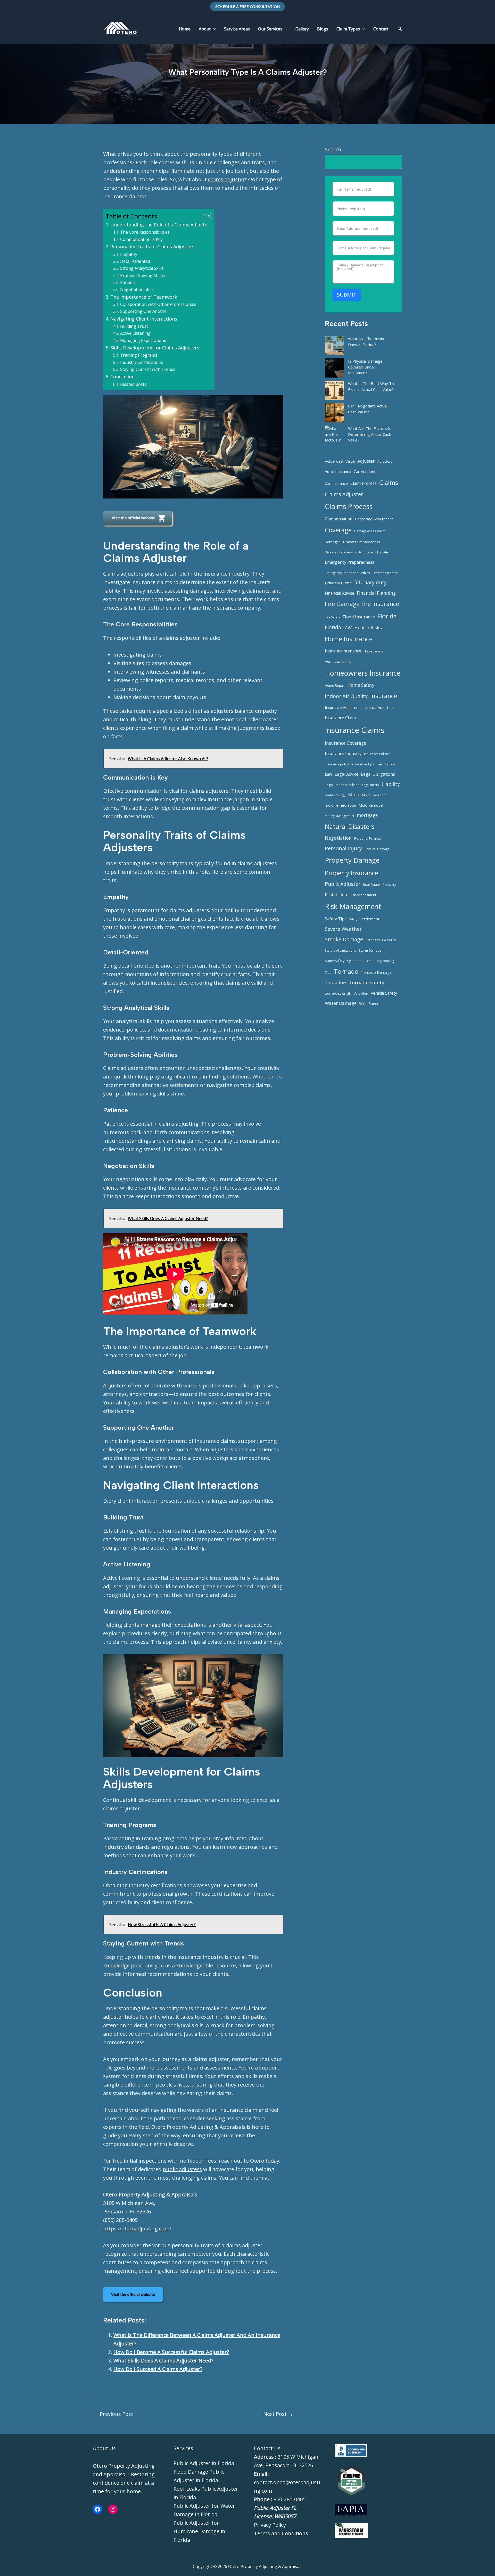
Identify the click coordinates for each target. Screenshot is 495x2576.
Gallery (302, 29)
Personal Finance (368, 838)
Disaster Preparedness (362, 542)
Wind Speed (369, 1004)
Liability (391, 784)
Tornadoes (336, 983)
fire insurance (381, 604)
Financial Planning (376, 593)
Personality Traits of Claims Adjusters (152, 247)
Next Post (278, 2414)
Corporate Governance (374, 519)
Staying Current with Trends (148, 369)
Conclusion (122, 377)
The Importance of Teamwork (144, 297)
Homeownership (338, 661)
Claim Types (348, 29)
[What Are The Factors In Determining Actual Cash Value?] (335, 435)
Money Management (340, 816)
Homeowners (374, 651)
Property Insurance (352, 873)
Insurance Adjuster (341, 707)
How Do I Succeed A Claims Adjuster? (158, 2369)
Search (333, 149)
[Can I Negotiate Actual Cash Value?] (335, 413)
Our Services (270, 29)
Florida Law (338, 627)
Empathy (129, 254)
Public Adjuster (343, 884)
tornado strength (338, 993)
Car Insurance (336, 483)
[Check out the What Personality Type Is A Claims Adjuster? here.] (139, 518)
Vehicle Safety (384, 993)
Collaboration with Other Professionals (158, 304)
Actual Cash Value (340, 461)
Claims (389, 482)
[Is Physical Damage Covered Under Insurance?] (335, 368)
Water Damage (341, 1003)
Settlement (370, 919)
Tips (328, 972)
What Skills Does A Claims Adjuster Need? (163, 2361)
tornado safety (367, 983)
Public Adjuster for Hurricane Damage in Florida (199, 2531)
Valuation (361, 993)
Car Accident (365, 471)
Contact (381, 29)
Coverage (338, 530)
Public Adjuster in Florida (204, 2463)
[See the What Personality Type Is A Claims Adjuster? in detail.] (134, 2295)
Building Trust (134, 326)
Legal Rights (370, 785)
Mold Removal (371, 805)
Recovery (389, 885)
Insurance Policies (377, 754)
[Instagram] (113, 2509)
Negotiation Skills (137, 289)
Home (185, 29)
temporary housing (380, 961)
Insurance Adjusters (377, 708)
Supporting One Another (144, 311)
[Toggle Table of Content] (204, 216)
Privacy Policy (270, 2525)
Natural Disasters (350, 826)
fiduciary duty (370, 582)
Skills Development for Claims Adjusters (155, 348)
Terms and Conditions (281, 2533)
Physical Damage (377, 849)
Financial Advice (340, 593)
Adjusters (385, 461)
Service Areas (237, 29)
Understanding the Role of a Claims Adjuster (160, 225)
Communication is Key (141, 239)
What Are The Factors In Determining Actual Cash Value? (370, 434)
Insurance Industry (343, 754)
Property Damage (352, 860)
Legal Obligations (378, 774)
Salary (353, 919)
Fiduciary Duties (338, 583)
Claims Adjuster (344, 494)
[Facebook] (97, 2509)
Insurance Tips (363, 764)
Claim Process (364, 483)
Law (328, 774)
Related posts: (134, 384)
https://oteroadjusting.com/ (137, 2229)
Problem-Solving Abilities (144, 275)
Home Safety (361, 685)
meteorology (335, 795)
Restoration (336, 895)
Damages (333, 542)
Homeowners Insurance (363, 673)
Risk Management (353, 906)
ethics (366, 573)
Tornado (346, 971)
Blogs (323, 29)
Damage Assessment (370, 531)
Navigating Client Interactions (144, 319)
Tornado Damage (376, 972)
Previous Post (113, 2414)
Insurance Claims (355, 730)
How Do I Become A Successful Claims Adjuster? (171, 2352)
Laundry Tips (386, 764)
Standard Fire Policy (381, 940)
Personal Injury (343, 848)
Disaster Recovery (339, 552)
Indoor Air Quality (346, 696)
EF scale (382, 552)
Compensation (339, 519)
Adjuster (366, 461)
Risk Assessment (363, 895)
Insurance (384, 696)
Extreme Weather (385, 573)
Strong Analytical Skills (142, 268)
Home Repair (335, 685)
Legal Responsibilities (342, 785)
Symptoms (355, 961)
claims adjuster (226, 179)
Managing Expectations (143, 340)
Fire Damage (342, 604)
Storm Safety (335, 961)
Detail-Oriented (135, 261)
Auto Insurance (338, 471)
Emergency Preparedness (350, 562)
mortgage (367, 815)
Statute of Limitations (340, 950)
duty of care (364, 552)
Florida (387, 616)
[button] (247, 7)
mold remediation (340, 805)
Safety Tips (336, 919)
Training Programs (139, 355)
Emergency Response (342, 573)
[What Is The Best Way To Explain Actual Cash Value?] (335, 390)
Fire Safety (332, 617)
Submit (347, 295)
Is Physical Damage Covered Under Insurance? (365, 367)
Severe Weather (343, 929)
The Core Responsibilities (145, 232)
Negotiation (338, 838)
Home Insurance (349, 639)
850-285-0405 (290, 2499)
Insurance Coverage (345, 743)
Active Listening (135, 333)
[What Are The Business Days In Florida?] (335, 345)
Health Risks (368, 627)
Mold (354, 795)
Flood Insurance (359, 617)
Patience (128, 282)
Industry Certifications (142, 362)
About (205, 29)
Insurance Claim (340, 718)
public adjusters (182, 2169)
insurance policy (337, 764)
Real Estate (372, 885)
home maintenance (343, 651)
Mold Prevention (375, 795)
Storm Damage (370, 950)
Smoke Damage (344, 939)
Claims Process (349, 506)
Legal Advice (346, 774)
